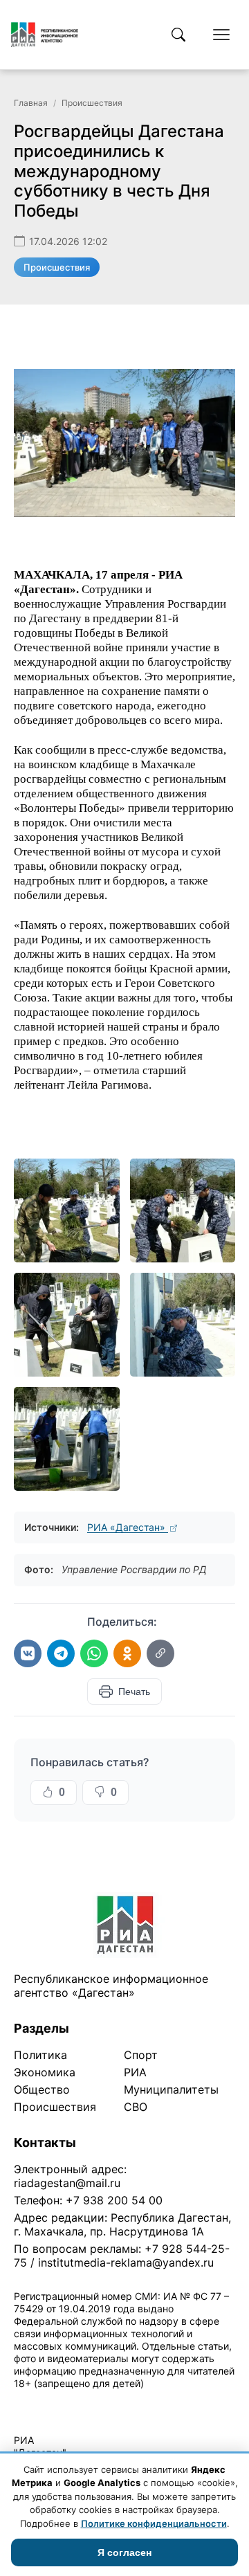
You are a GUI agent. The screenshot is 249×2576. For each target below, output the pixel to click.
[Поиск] (178, 35)
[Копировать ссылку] (160, 1653)
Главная (31, 103)
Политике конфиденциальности (154, 2523)
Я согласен (124, 2552)
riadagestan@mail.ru (67, 2183)
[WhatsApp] (94, 1653)
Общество (42, 2089)
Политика (40, 2055)
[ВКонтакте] (28, 1653)
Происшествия (92, 103)
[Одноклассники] (127, 1653)
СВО (136, 2107)
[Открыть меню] (221, 35)
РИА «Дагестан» (128, 1527)
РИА (135, 2072)
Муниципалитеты (171, 2089)
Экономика (45, 2072)
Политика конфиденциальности (77, 2401)
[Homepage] (45, 35)
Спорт (141, 2055)
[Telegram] (61, 1653)
